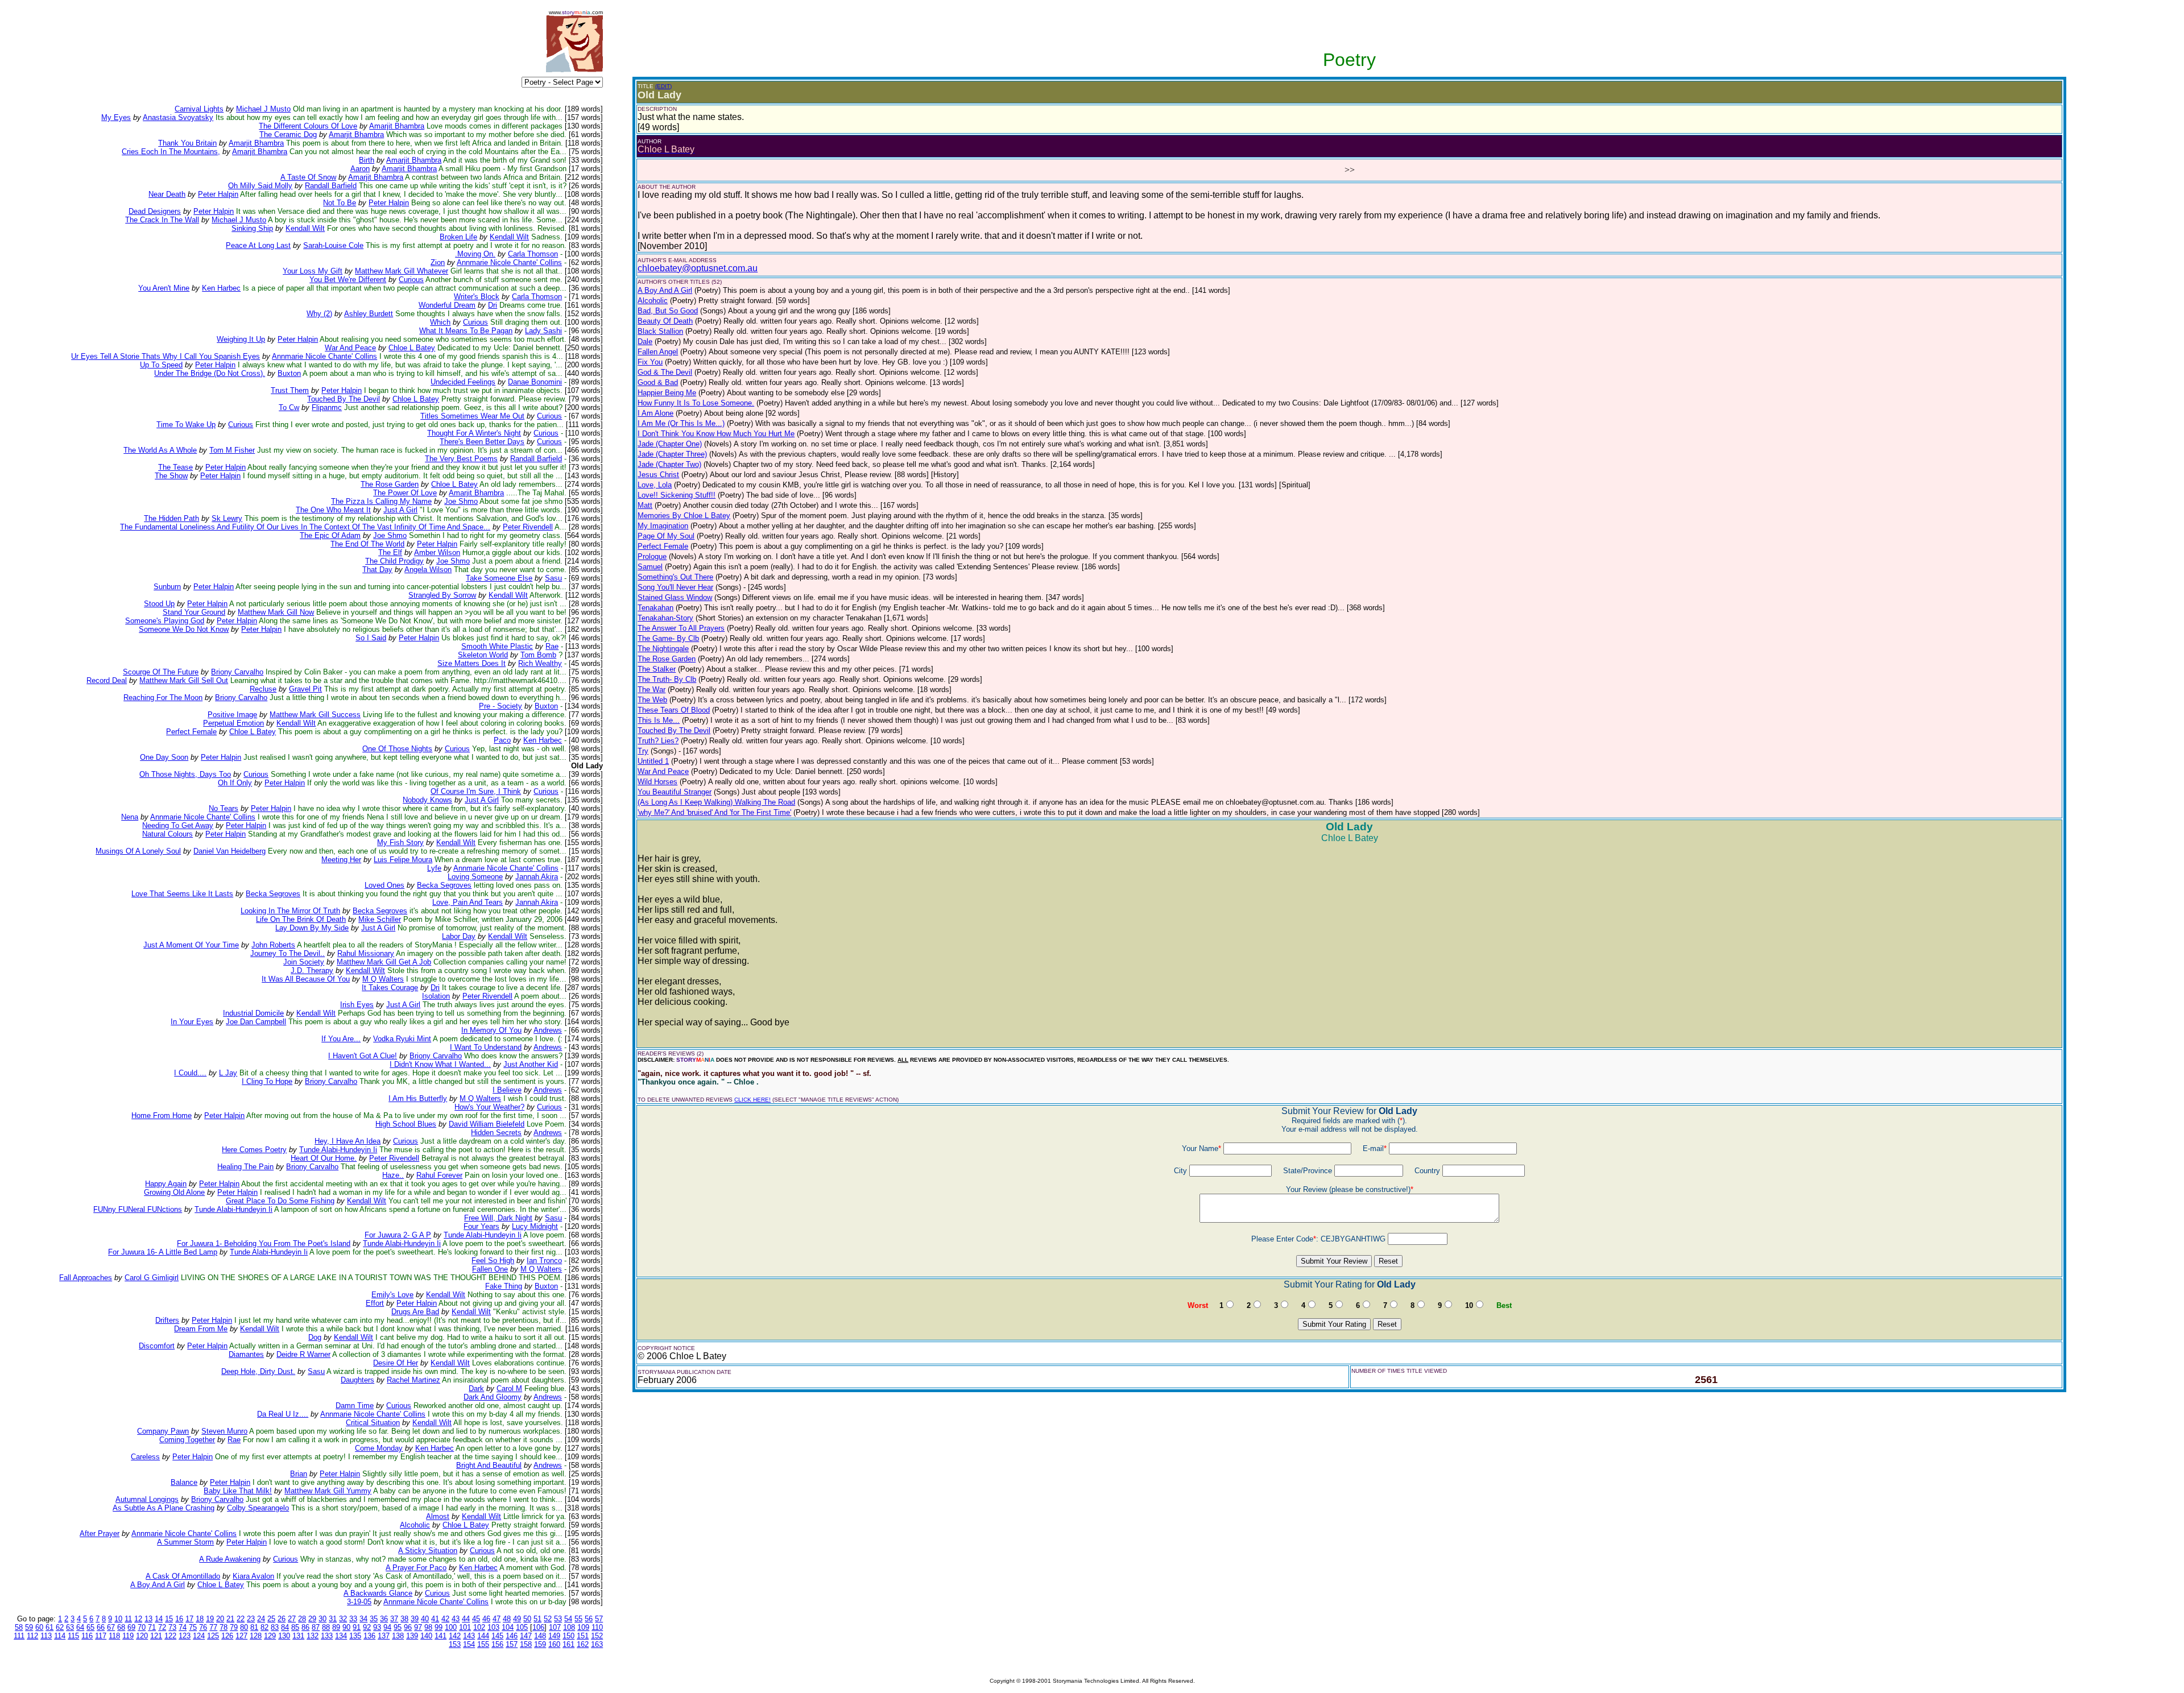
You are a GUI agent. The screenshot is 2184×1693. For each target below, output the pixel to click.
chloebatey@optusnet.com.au (698, 268)
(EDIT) (663, 86)
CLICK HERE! (752, 1100)
